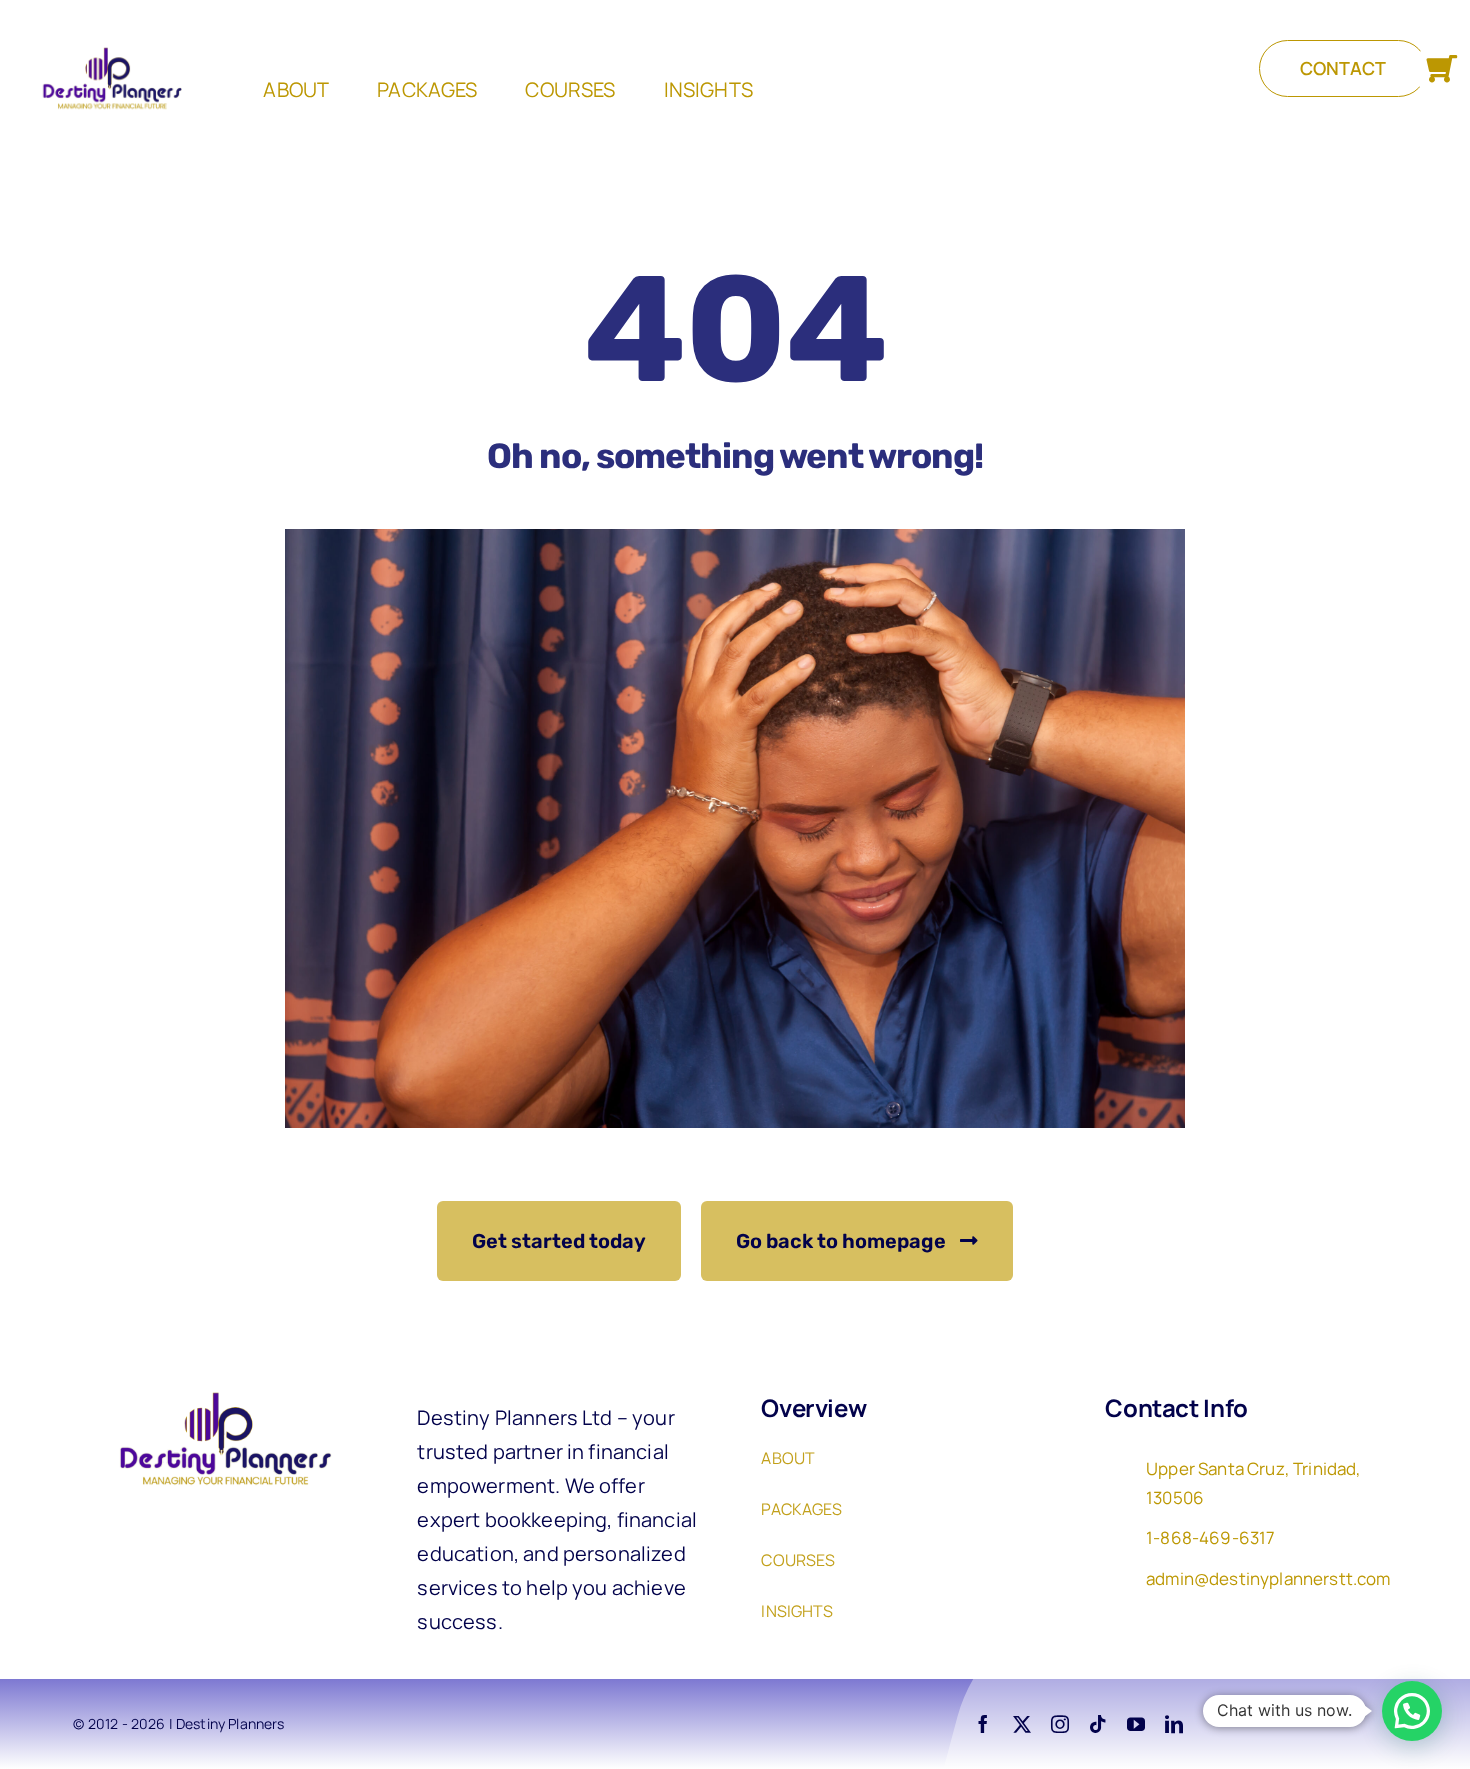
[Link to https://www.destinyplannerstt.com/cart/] (1441, 69)
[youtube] (1136, 1724)
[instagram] (1060, 1724)
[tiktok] (1098, 1724)
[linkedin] (1174, 1724)
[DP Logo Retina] (218, 1390)
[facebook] (983, 1724)
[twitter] (1022, 1724)
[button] (1412, 1711)
